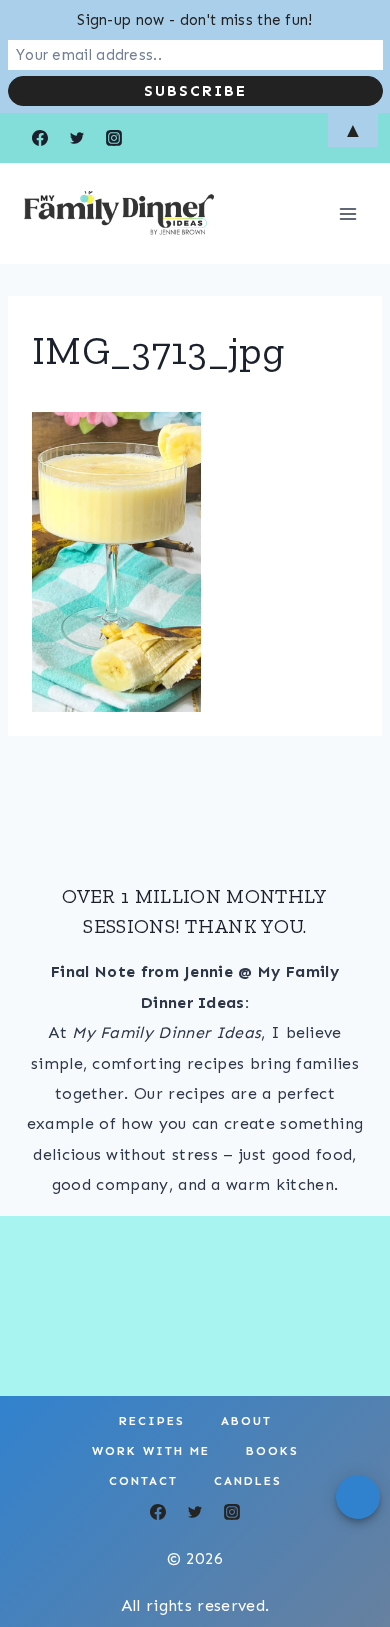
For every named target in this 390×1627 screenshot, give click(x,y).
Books (272, 1451)
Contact (143, 1481)
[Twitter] (195, 1512)
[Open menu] (347, 213)
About (246, 1421)
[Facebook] (158, 1512)
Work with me (151, 1451)
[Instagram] (232, 1512)
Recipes (152, 1421)
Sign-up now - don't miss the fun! (195, 20)
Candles (248, 1481)
